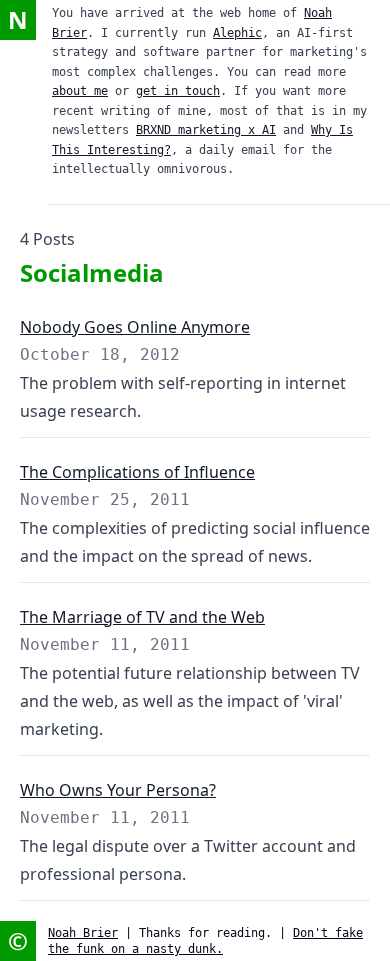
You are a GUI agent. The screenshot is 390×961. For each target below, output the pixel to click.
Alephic (237, 33)
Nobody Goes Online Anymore (135, 327)
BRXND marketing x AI (206, 130)
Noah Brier (83, 933)
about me (80, 91)
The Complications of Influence (137, 472)
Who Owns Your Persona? (118, 790)
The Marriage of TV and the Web (142, 617)
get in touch (178, 91)
